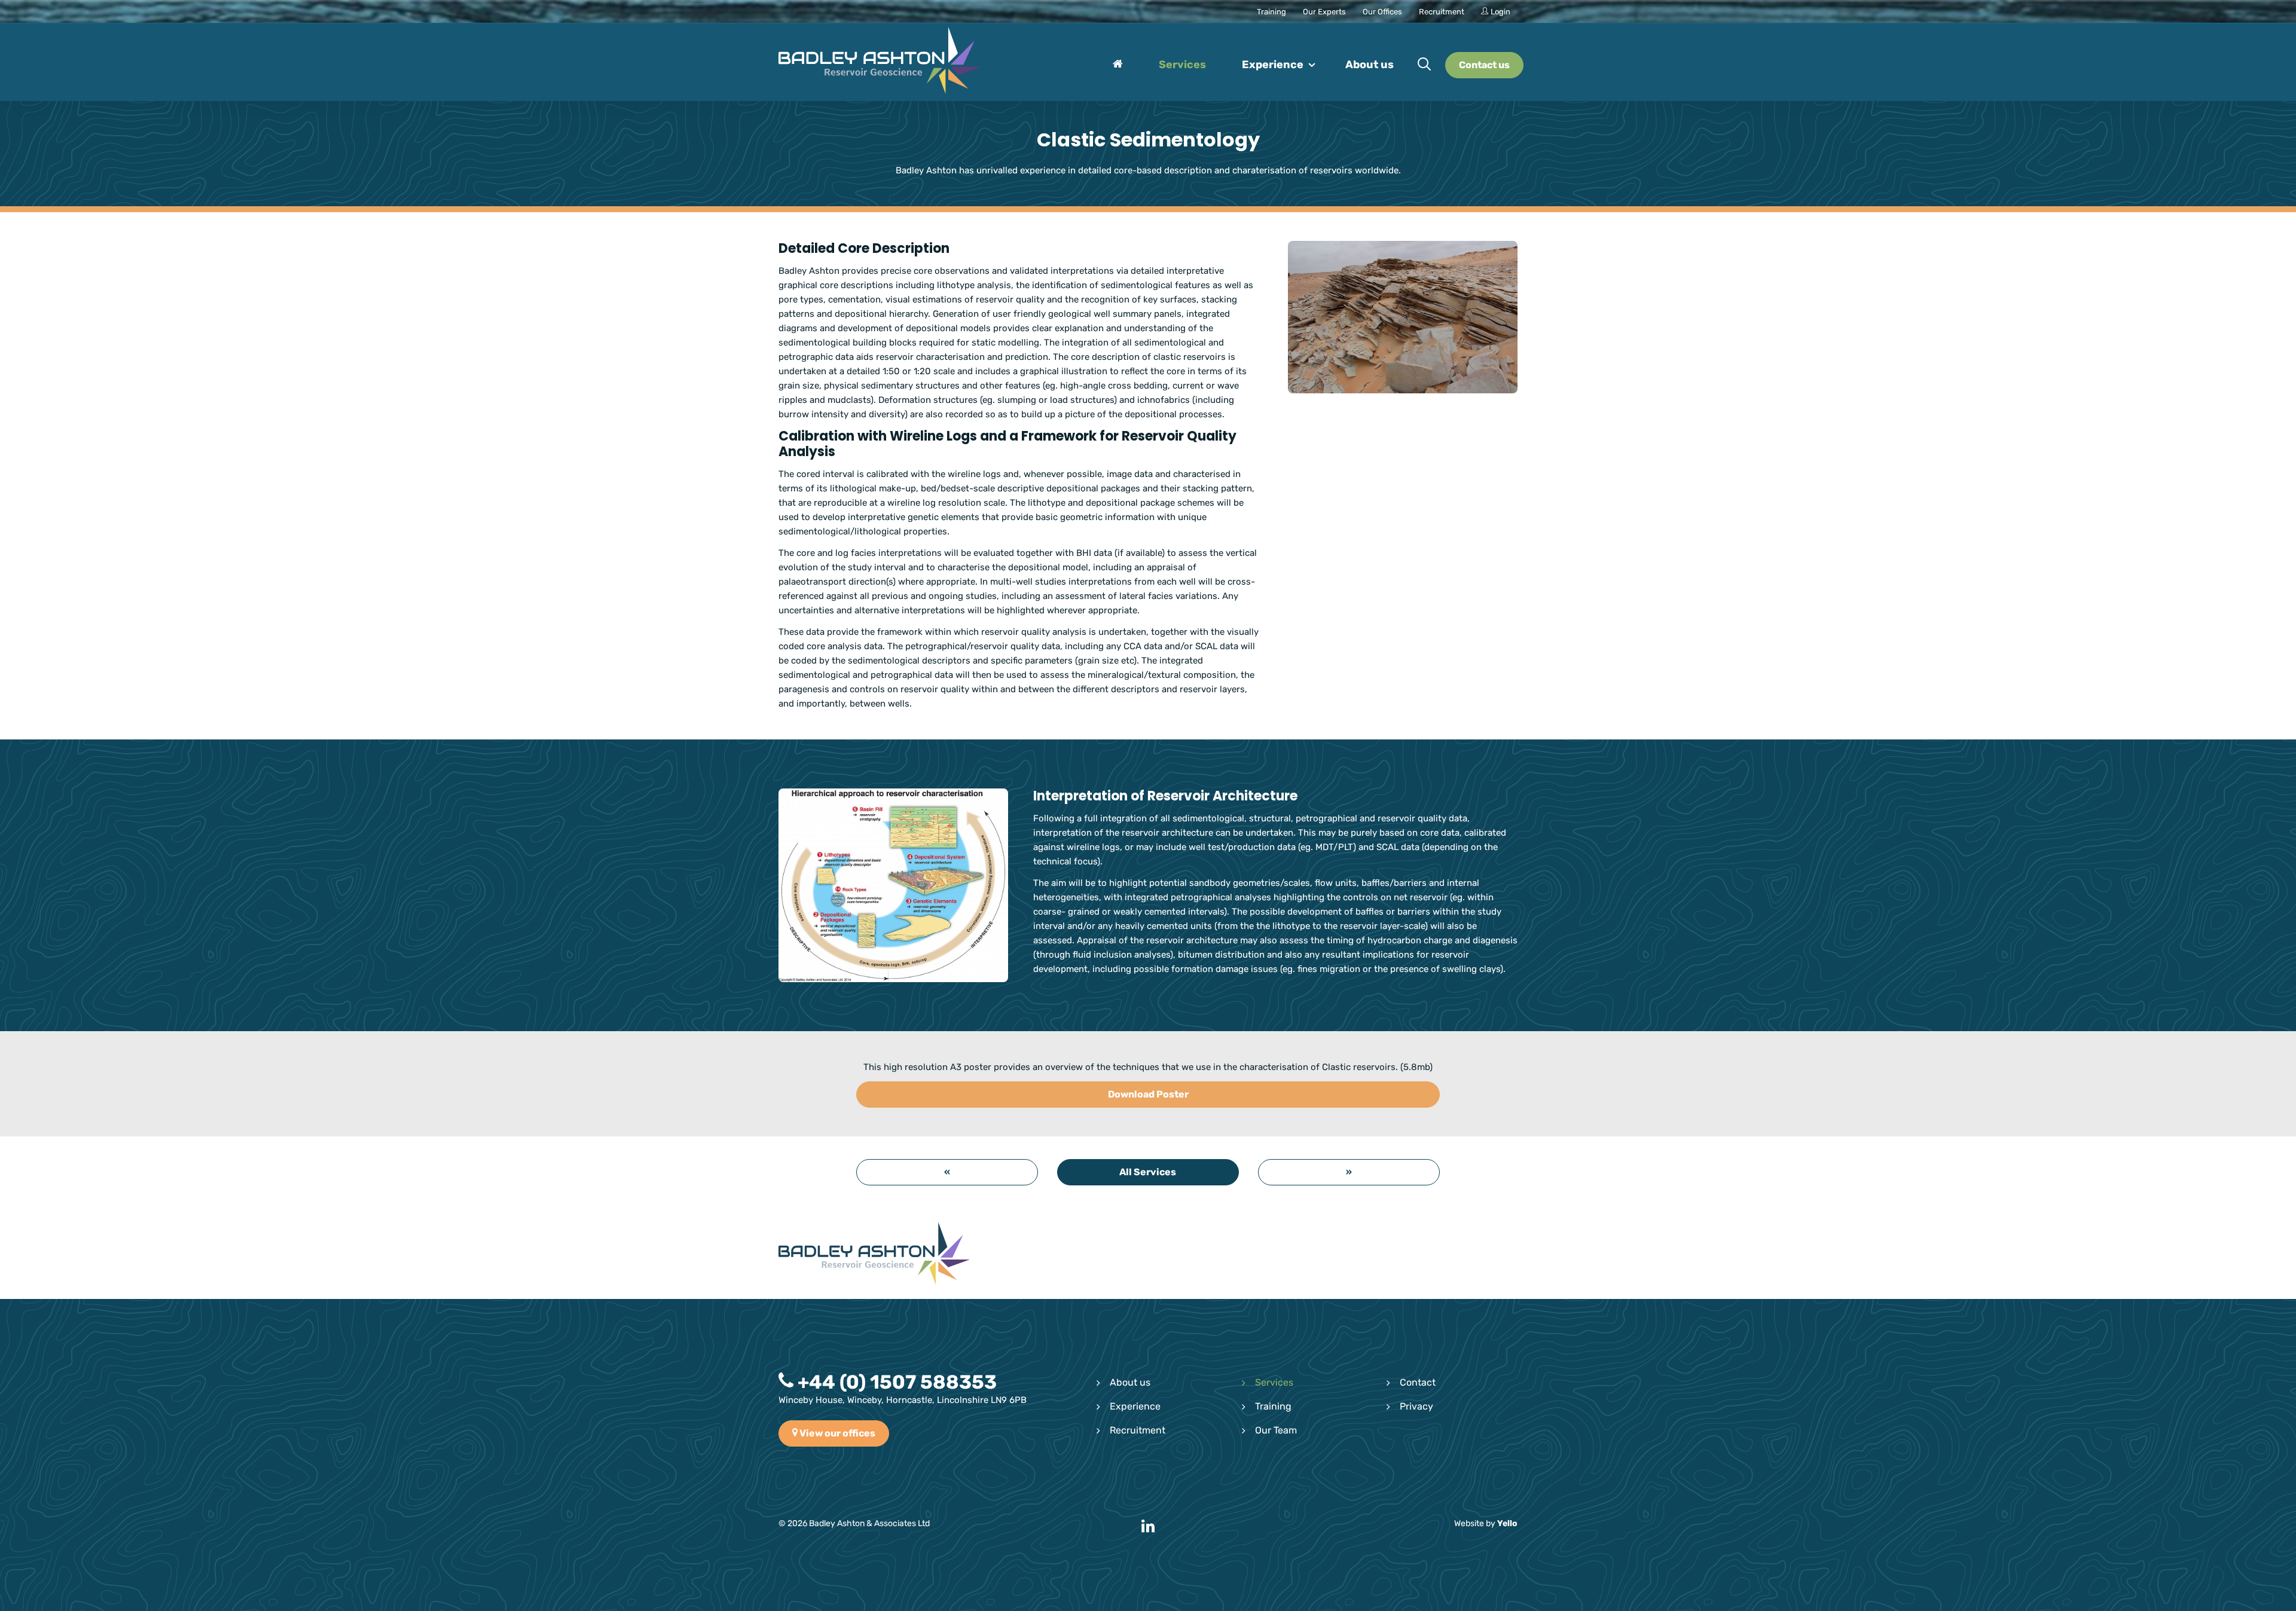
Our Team (1276, 1430)
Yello (1507, 1523)
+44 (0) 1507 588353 (895, 1382)
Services (1274, 1382)
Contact (1418, 1382)
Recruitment (1138, 1430)
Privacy (1416, 1406)
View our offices (836, 1433)
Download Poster (1148, 1094)
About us (1130, 1382)
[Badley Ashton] (880, 62)
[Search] (1424, 65)
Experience (1135, 1406)
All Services (1148, 1172)
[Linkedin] (1148, 1527)
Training (1273, 1406)
